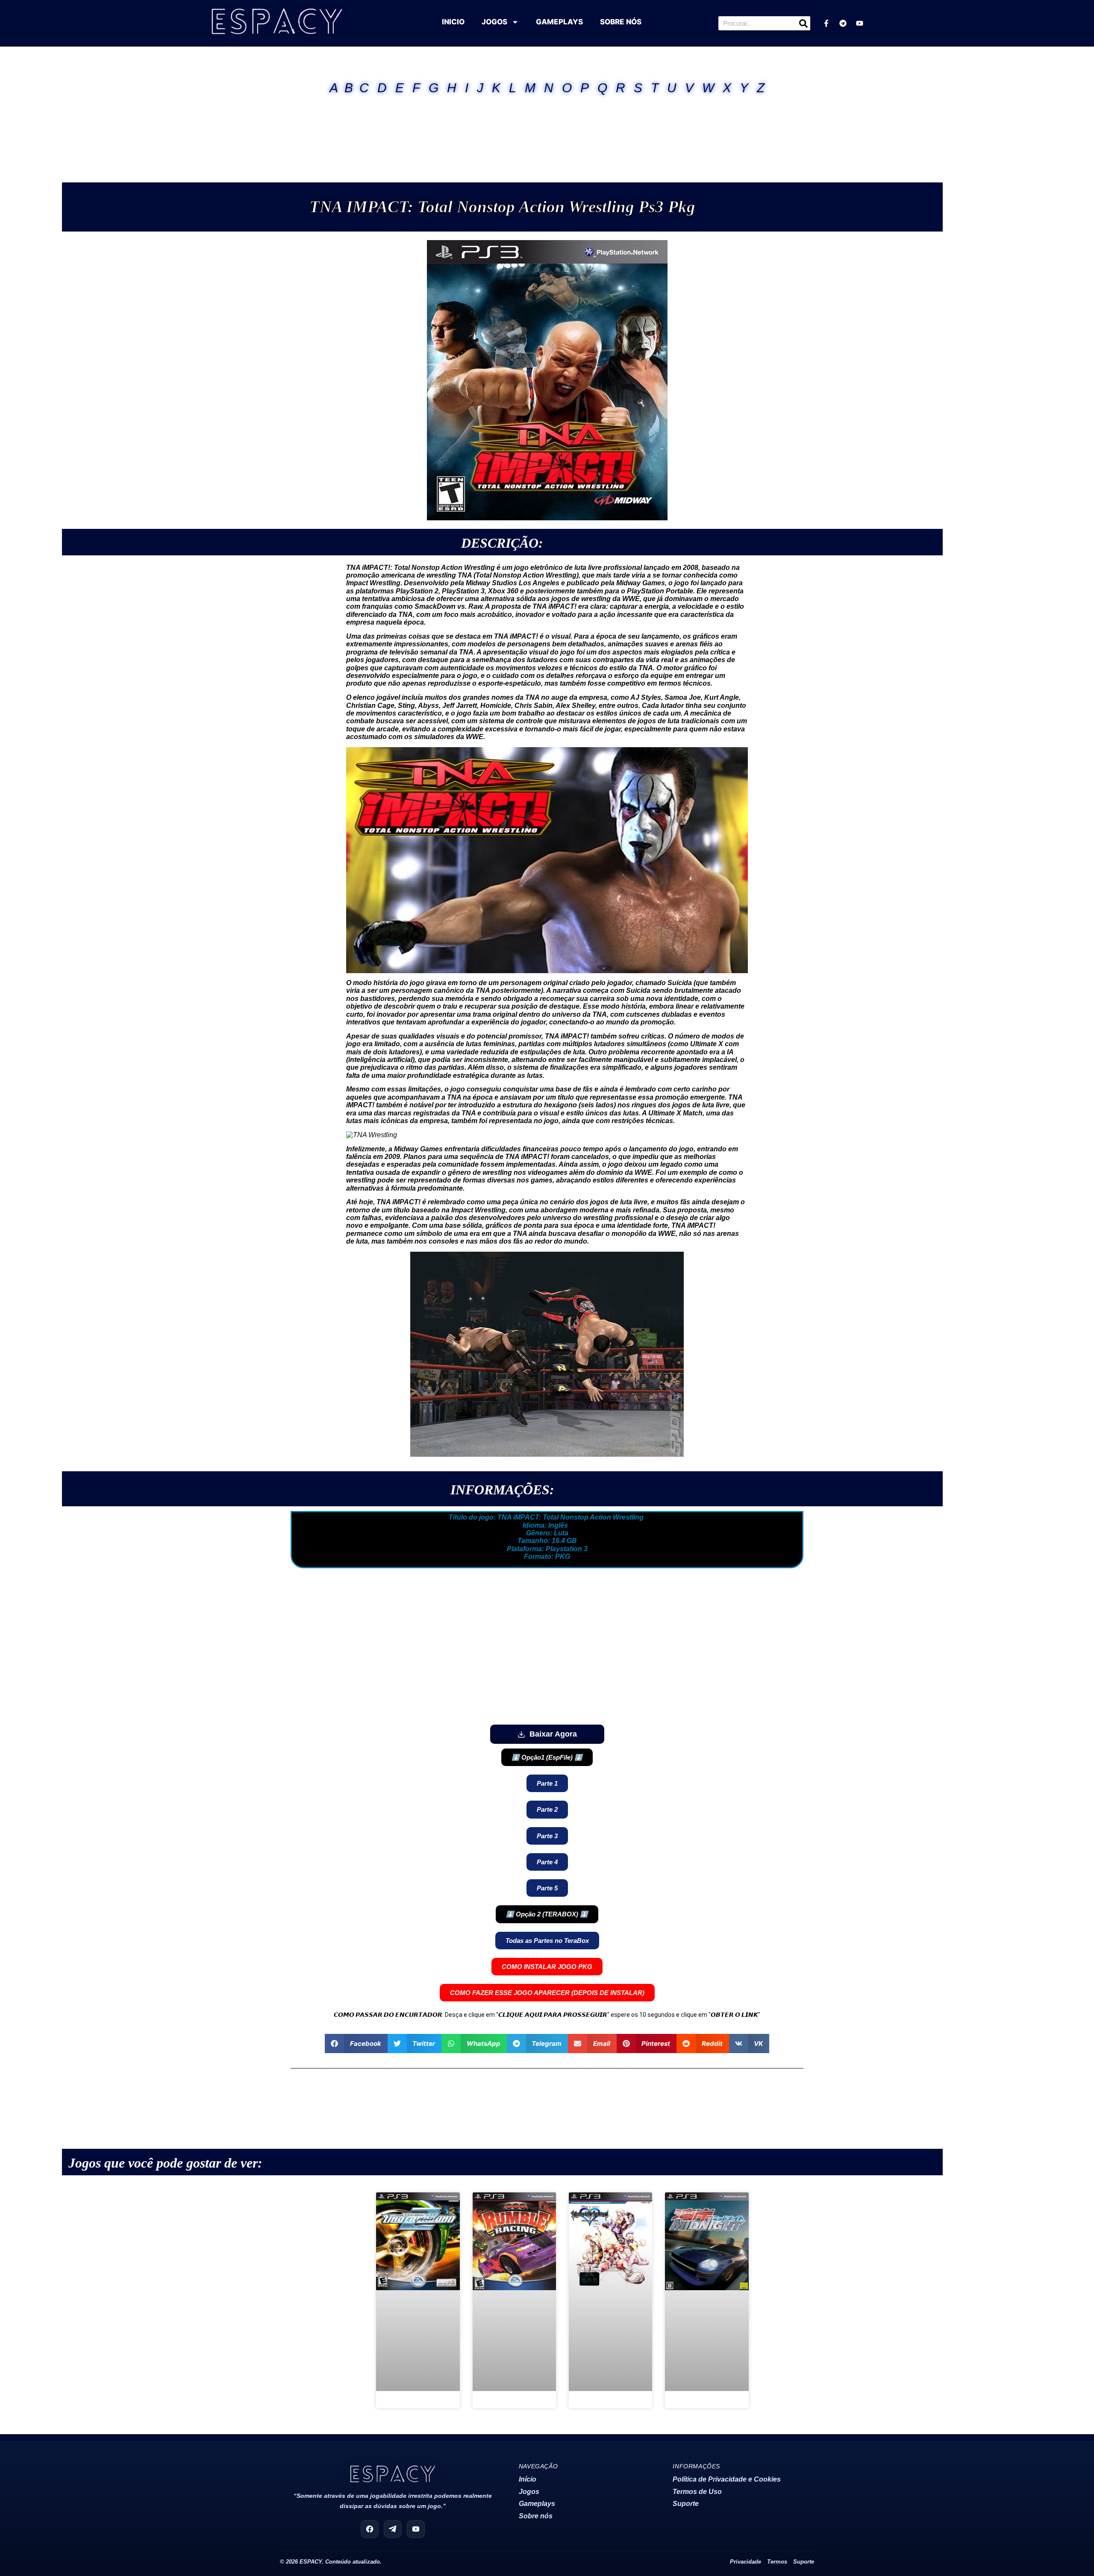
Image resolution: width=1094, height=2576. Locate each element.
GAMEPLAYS (559, 22)
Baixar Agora (553, 1734)
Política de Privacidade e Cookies (727, 2382)
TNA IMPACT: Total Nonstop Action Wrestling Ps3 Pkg (502, 207)
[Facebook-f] (826, 23)
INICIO (453, 22)
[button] (547, 1757)
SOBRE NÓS (621, 22)
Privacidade (746, 2464)
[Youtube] (859, 23)
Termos (777, 2464)
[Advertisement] (547, 128)
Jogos (529, 2394)
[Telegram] (843, 23)
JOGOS (494, 22)
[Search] (803, 23)
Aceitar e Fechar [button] (1059, 2561)
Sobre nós (536, 2418)
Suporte (686, 2406)
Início (528, 2382)
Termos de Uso (697, 2394)
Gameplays (537, 2406)
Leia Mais (448, 2561)
